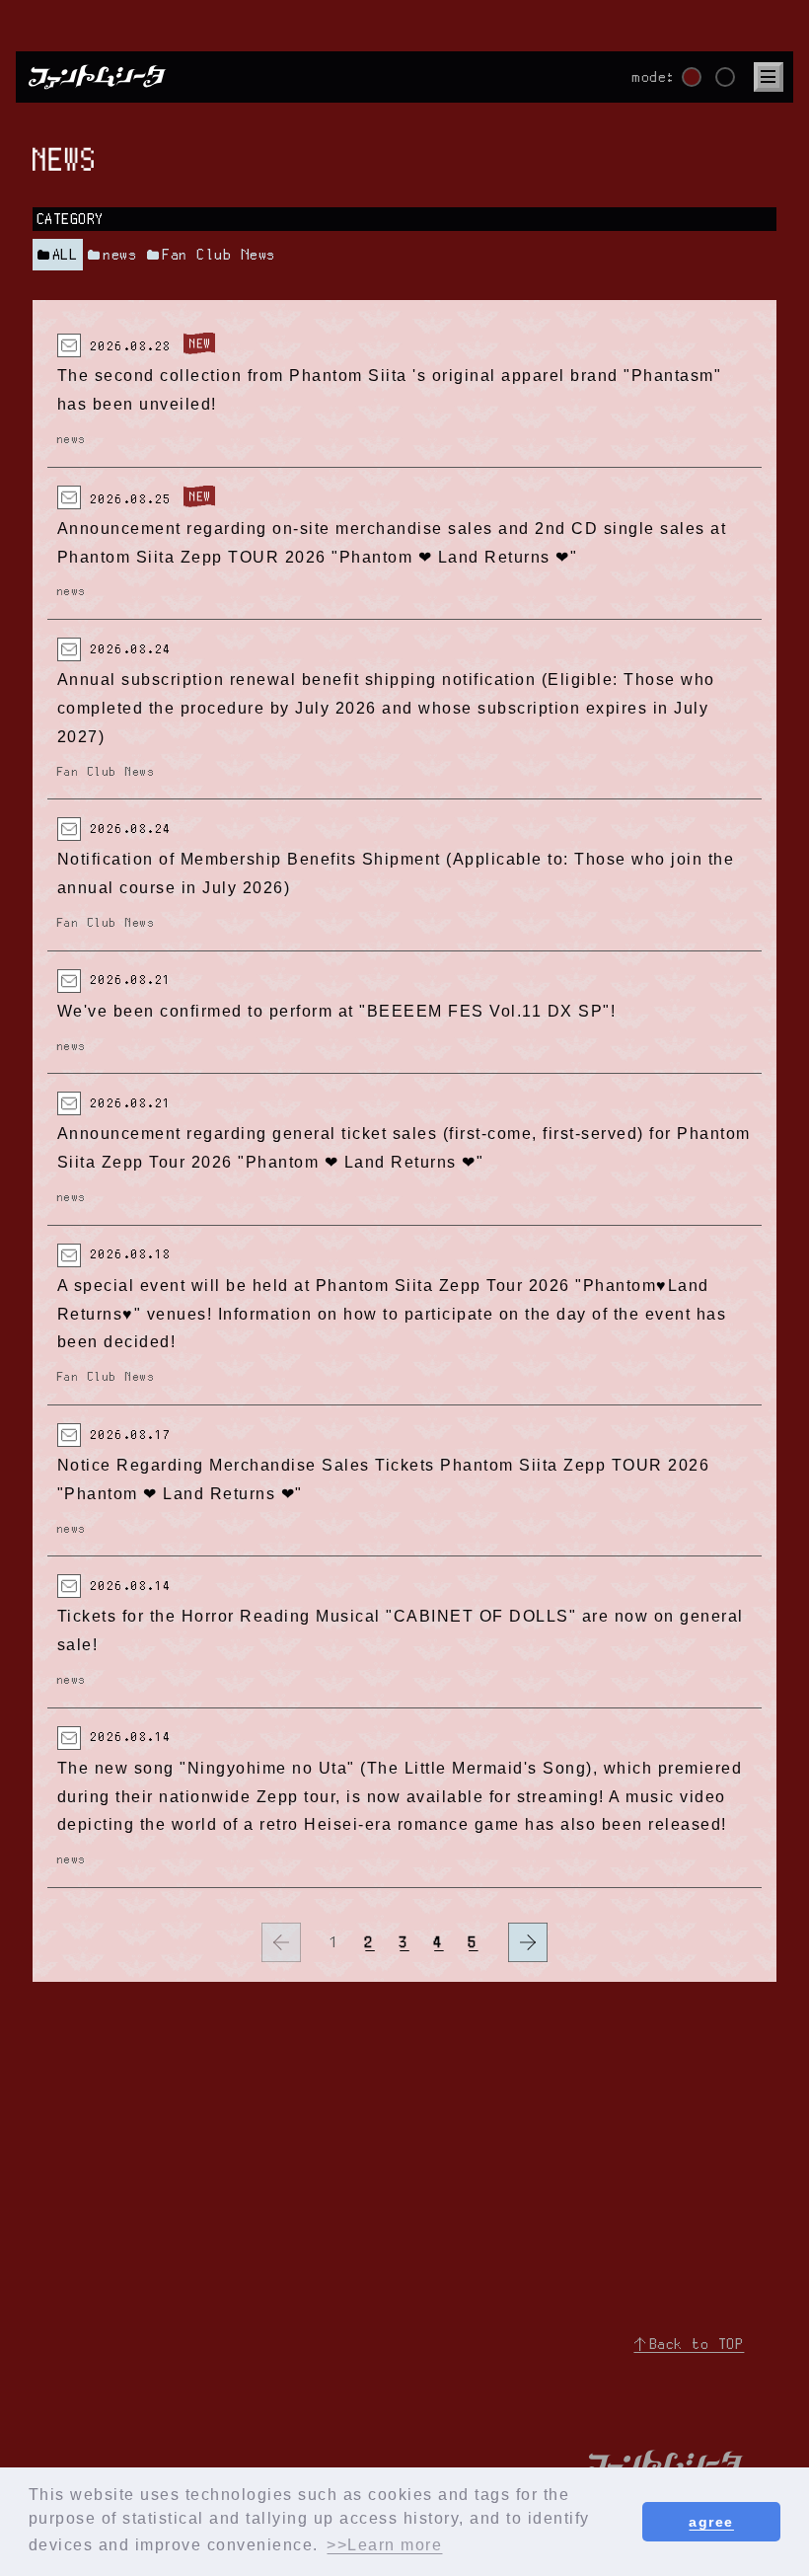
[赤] (692, 77)
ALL (66, 255)
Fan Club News (220, 255)
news (120, 255)
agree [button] (711, 2522)
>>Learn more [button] (384, 2545)
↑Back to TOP (689, 2344)
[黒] (725, 77)
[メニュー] (769, 77)
